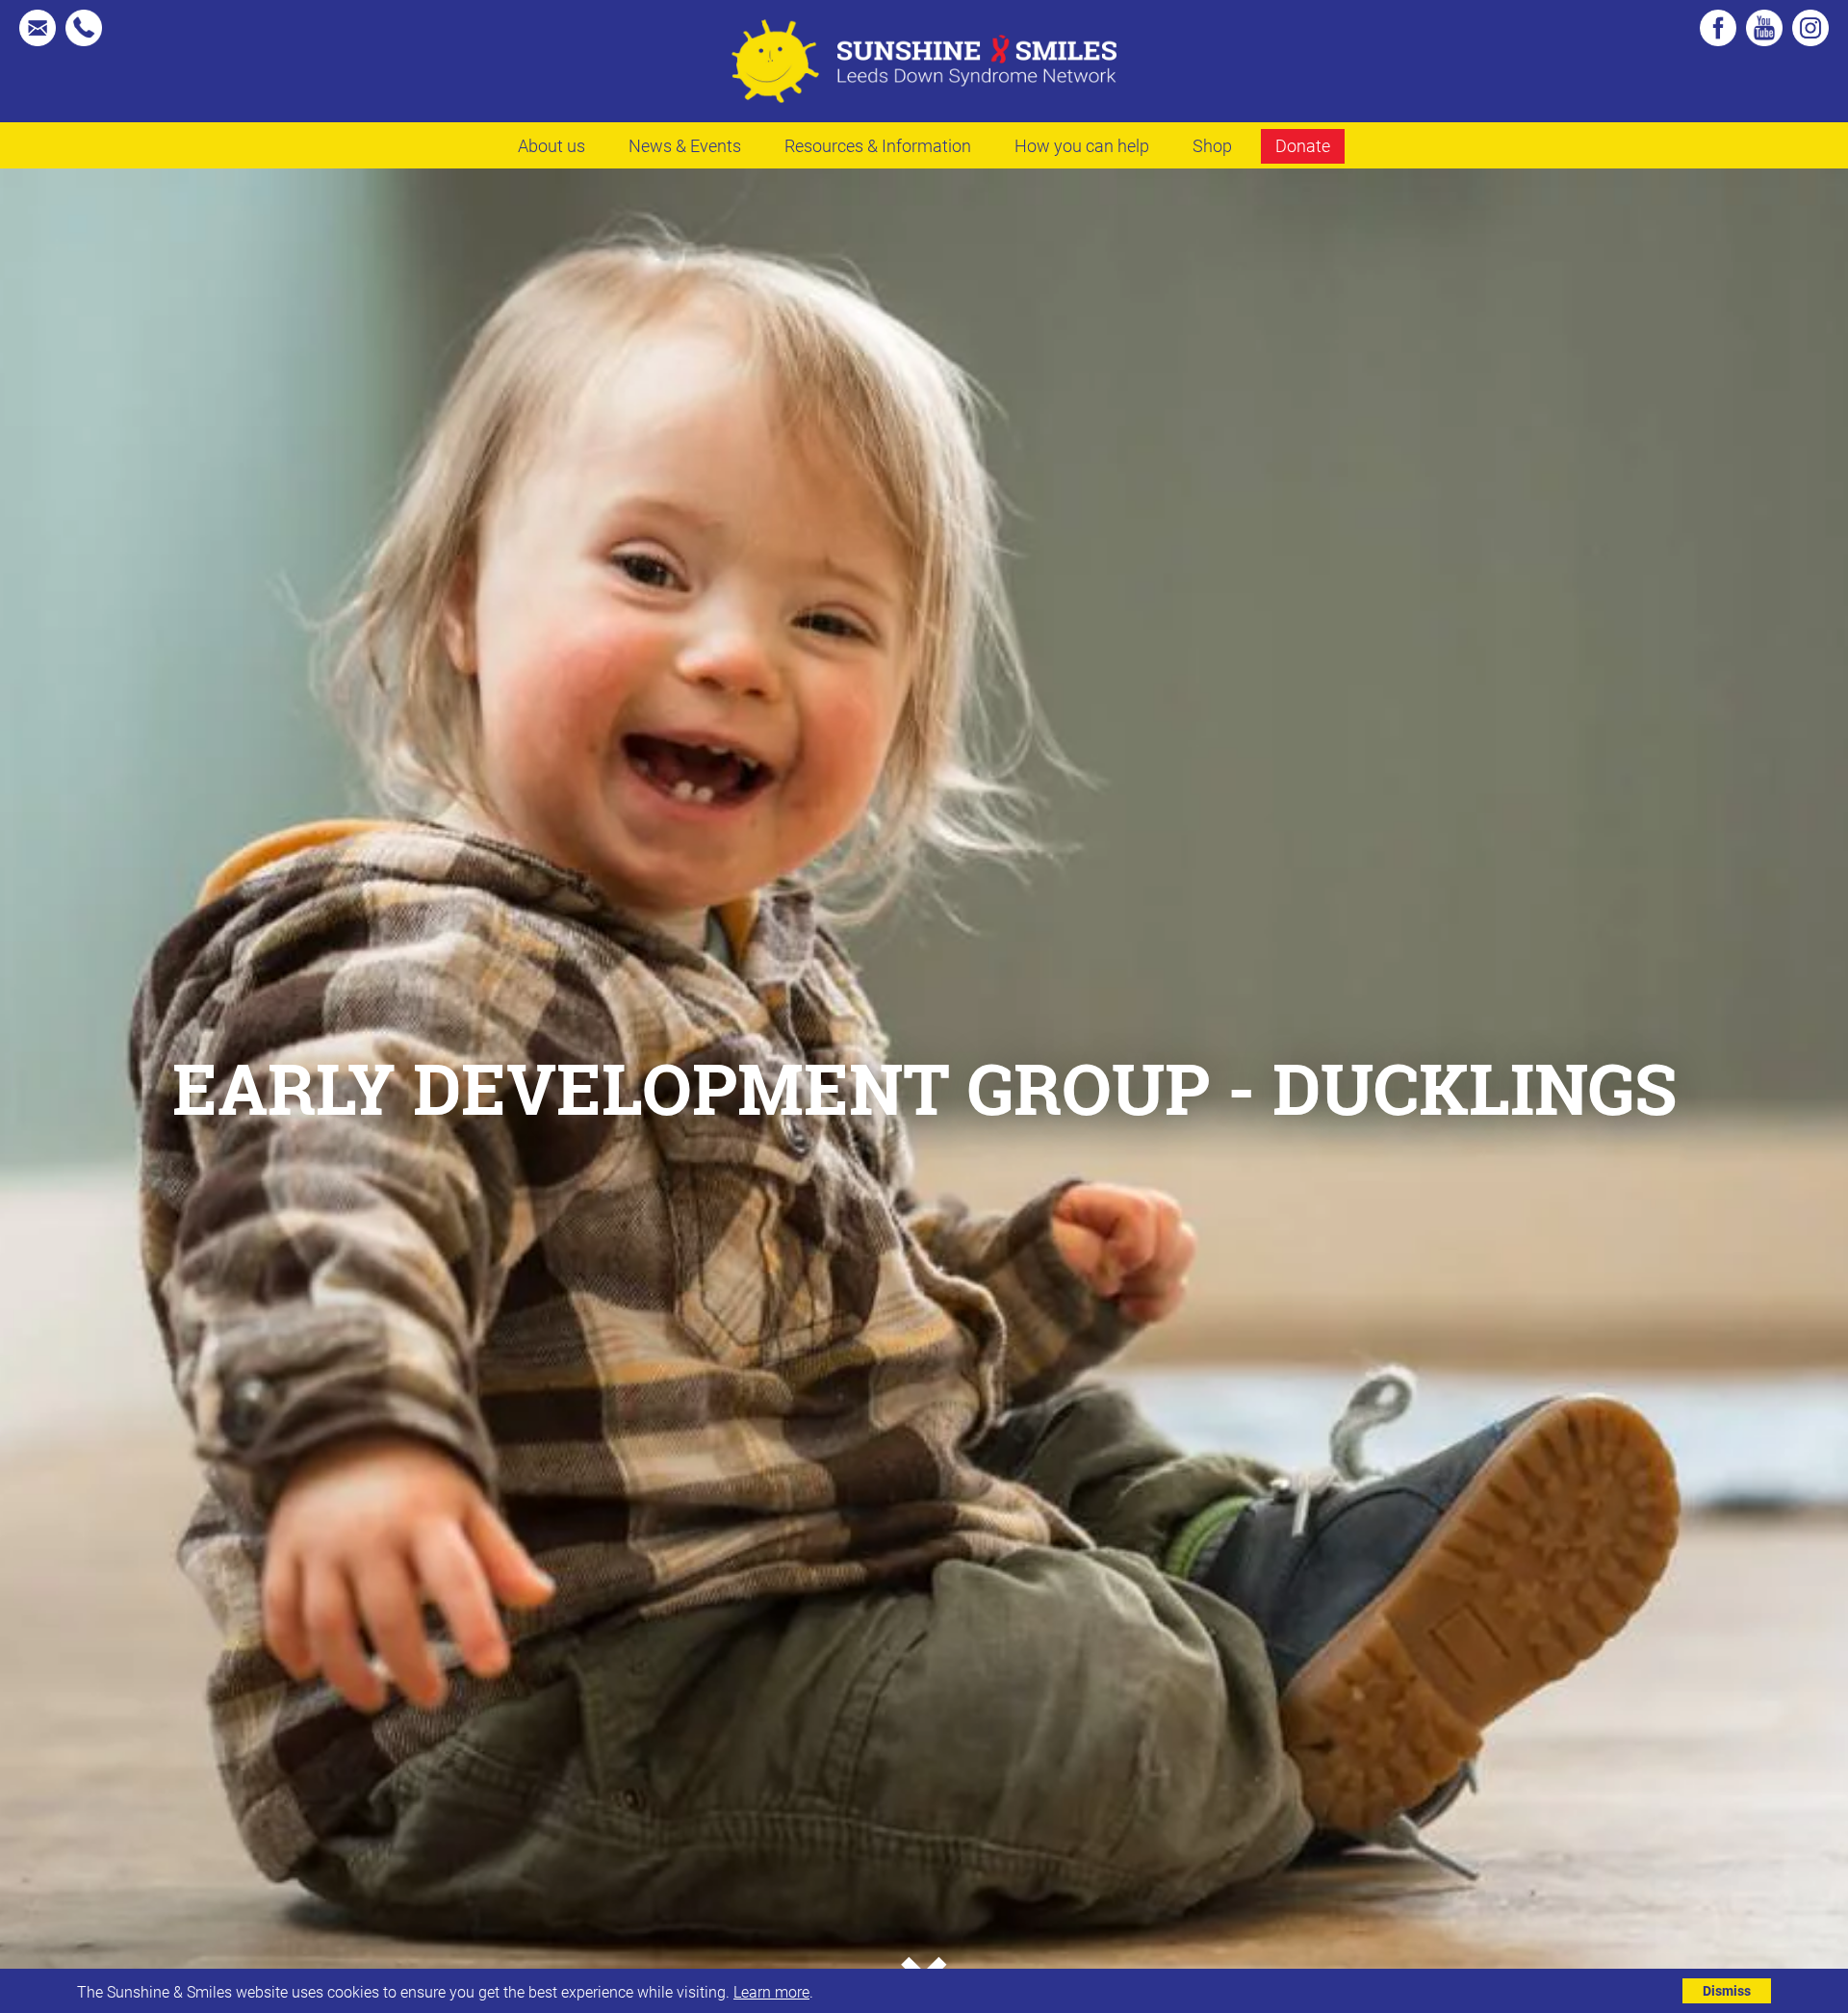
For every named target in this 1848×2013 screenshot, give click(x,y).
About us (552, 145)
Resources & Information (878, 145)
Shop (1212, 145)
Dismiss (1727, 1990)
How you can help (1082, 145)
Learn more (771, 1991)
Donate (1303, 145)
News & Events (685, 145)
